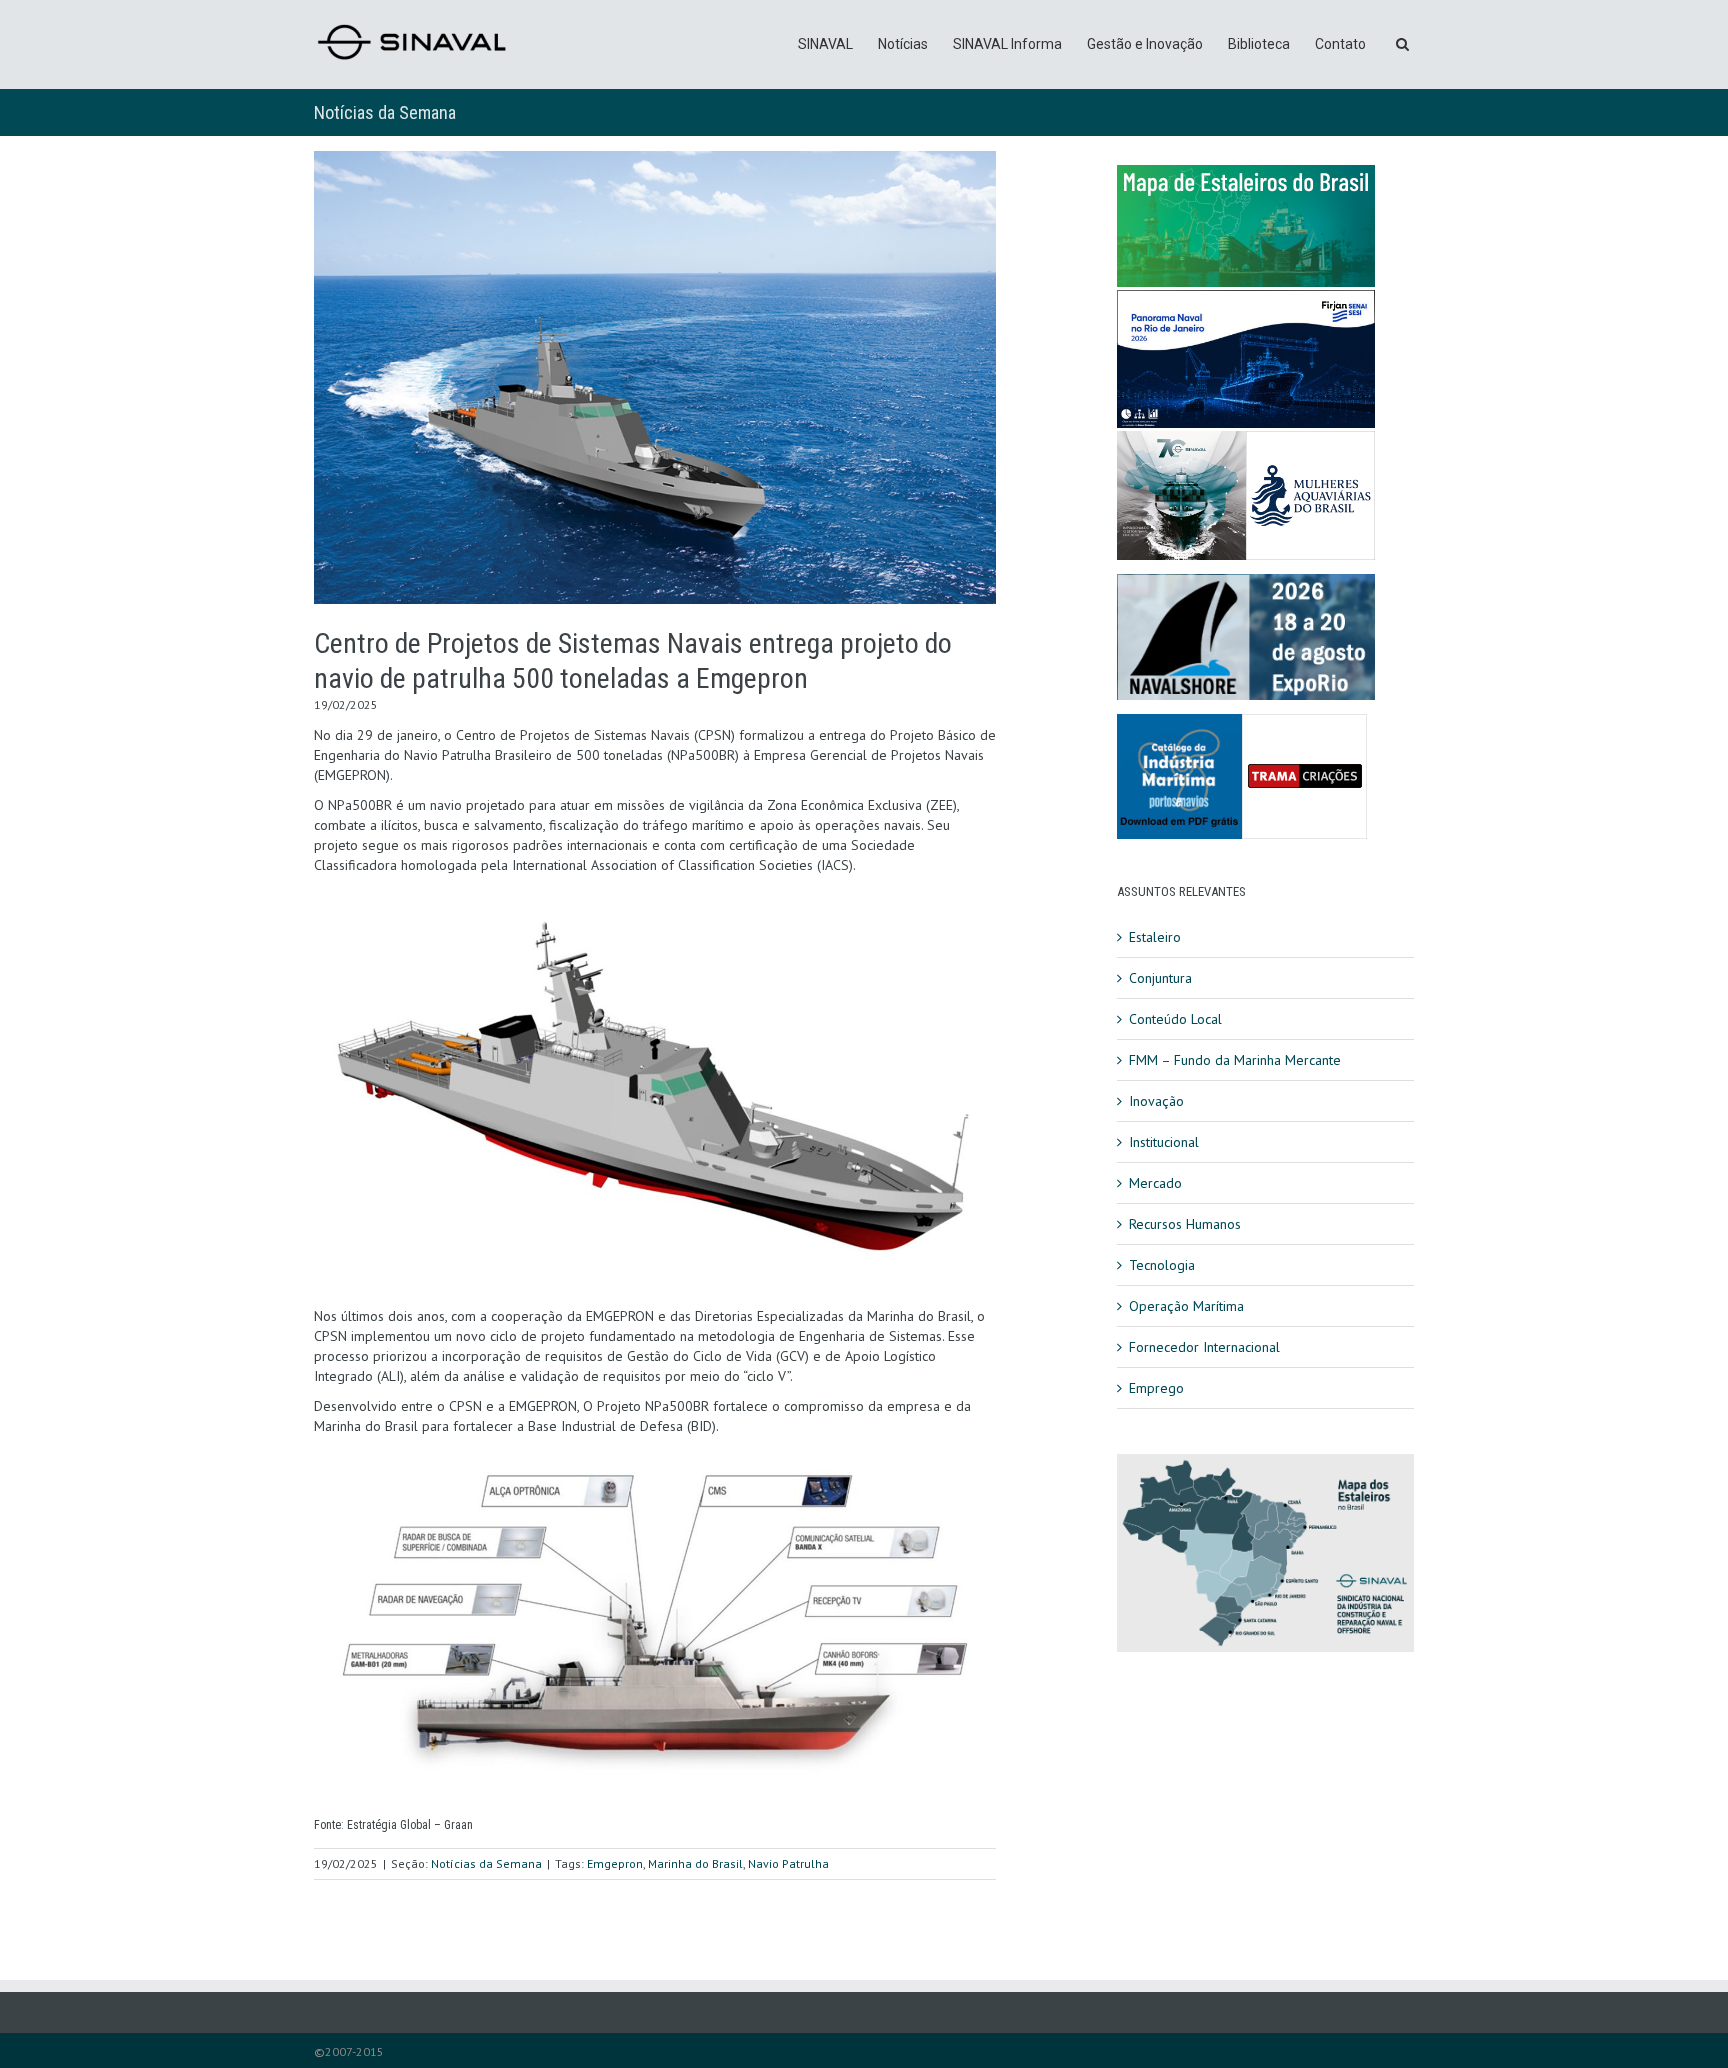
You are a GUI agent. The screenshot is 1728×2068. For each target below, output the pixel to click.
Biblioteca (1259, 44)
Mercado (1155, 1183)
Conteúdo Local (1175, 1019)
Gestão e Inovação (1145, 44)
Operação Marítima (1186, 1306)
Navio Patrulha (788, 1863)
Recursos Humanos (1185, 1224)
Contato (1340, 44)
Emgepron (615, 1863)
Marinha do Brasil (695, 1863)
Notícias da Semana (385, 112)
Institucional (1164, 1142)
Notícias (903, 44)
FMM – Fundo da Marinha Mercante (1235, 1060)
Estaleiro (1155, 937)
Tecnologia (1162, 1265)
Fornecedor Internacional (1204, 1347)
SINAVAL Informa (1007, 44)
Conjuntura (1160, 978)
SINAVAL (825, 44)
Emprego (1156, 1388)
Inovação (1156, 1101)
